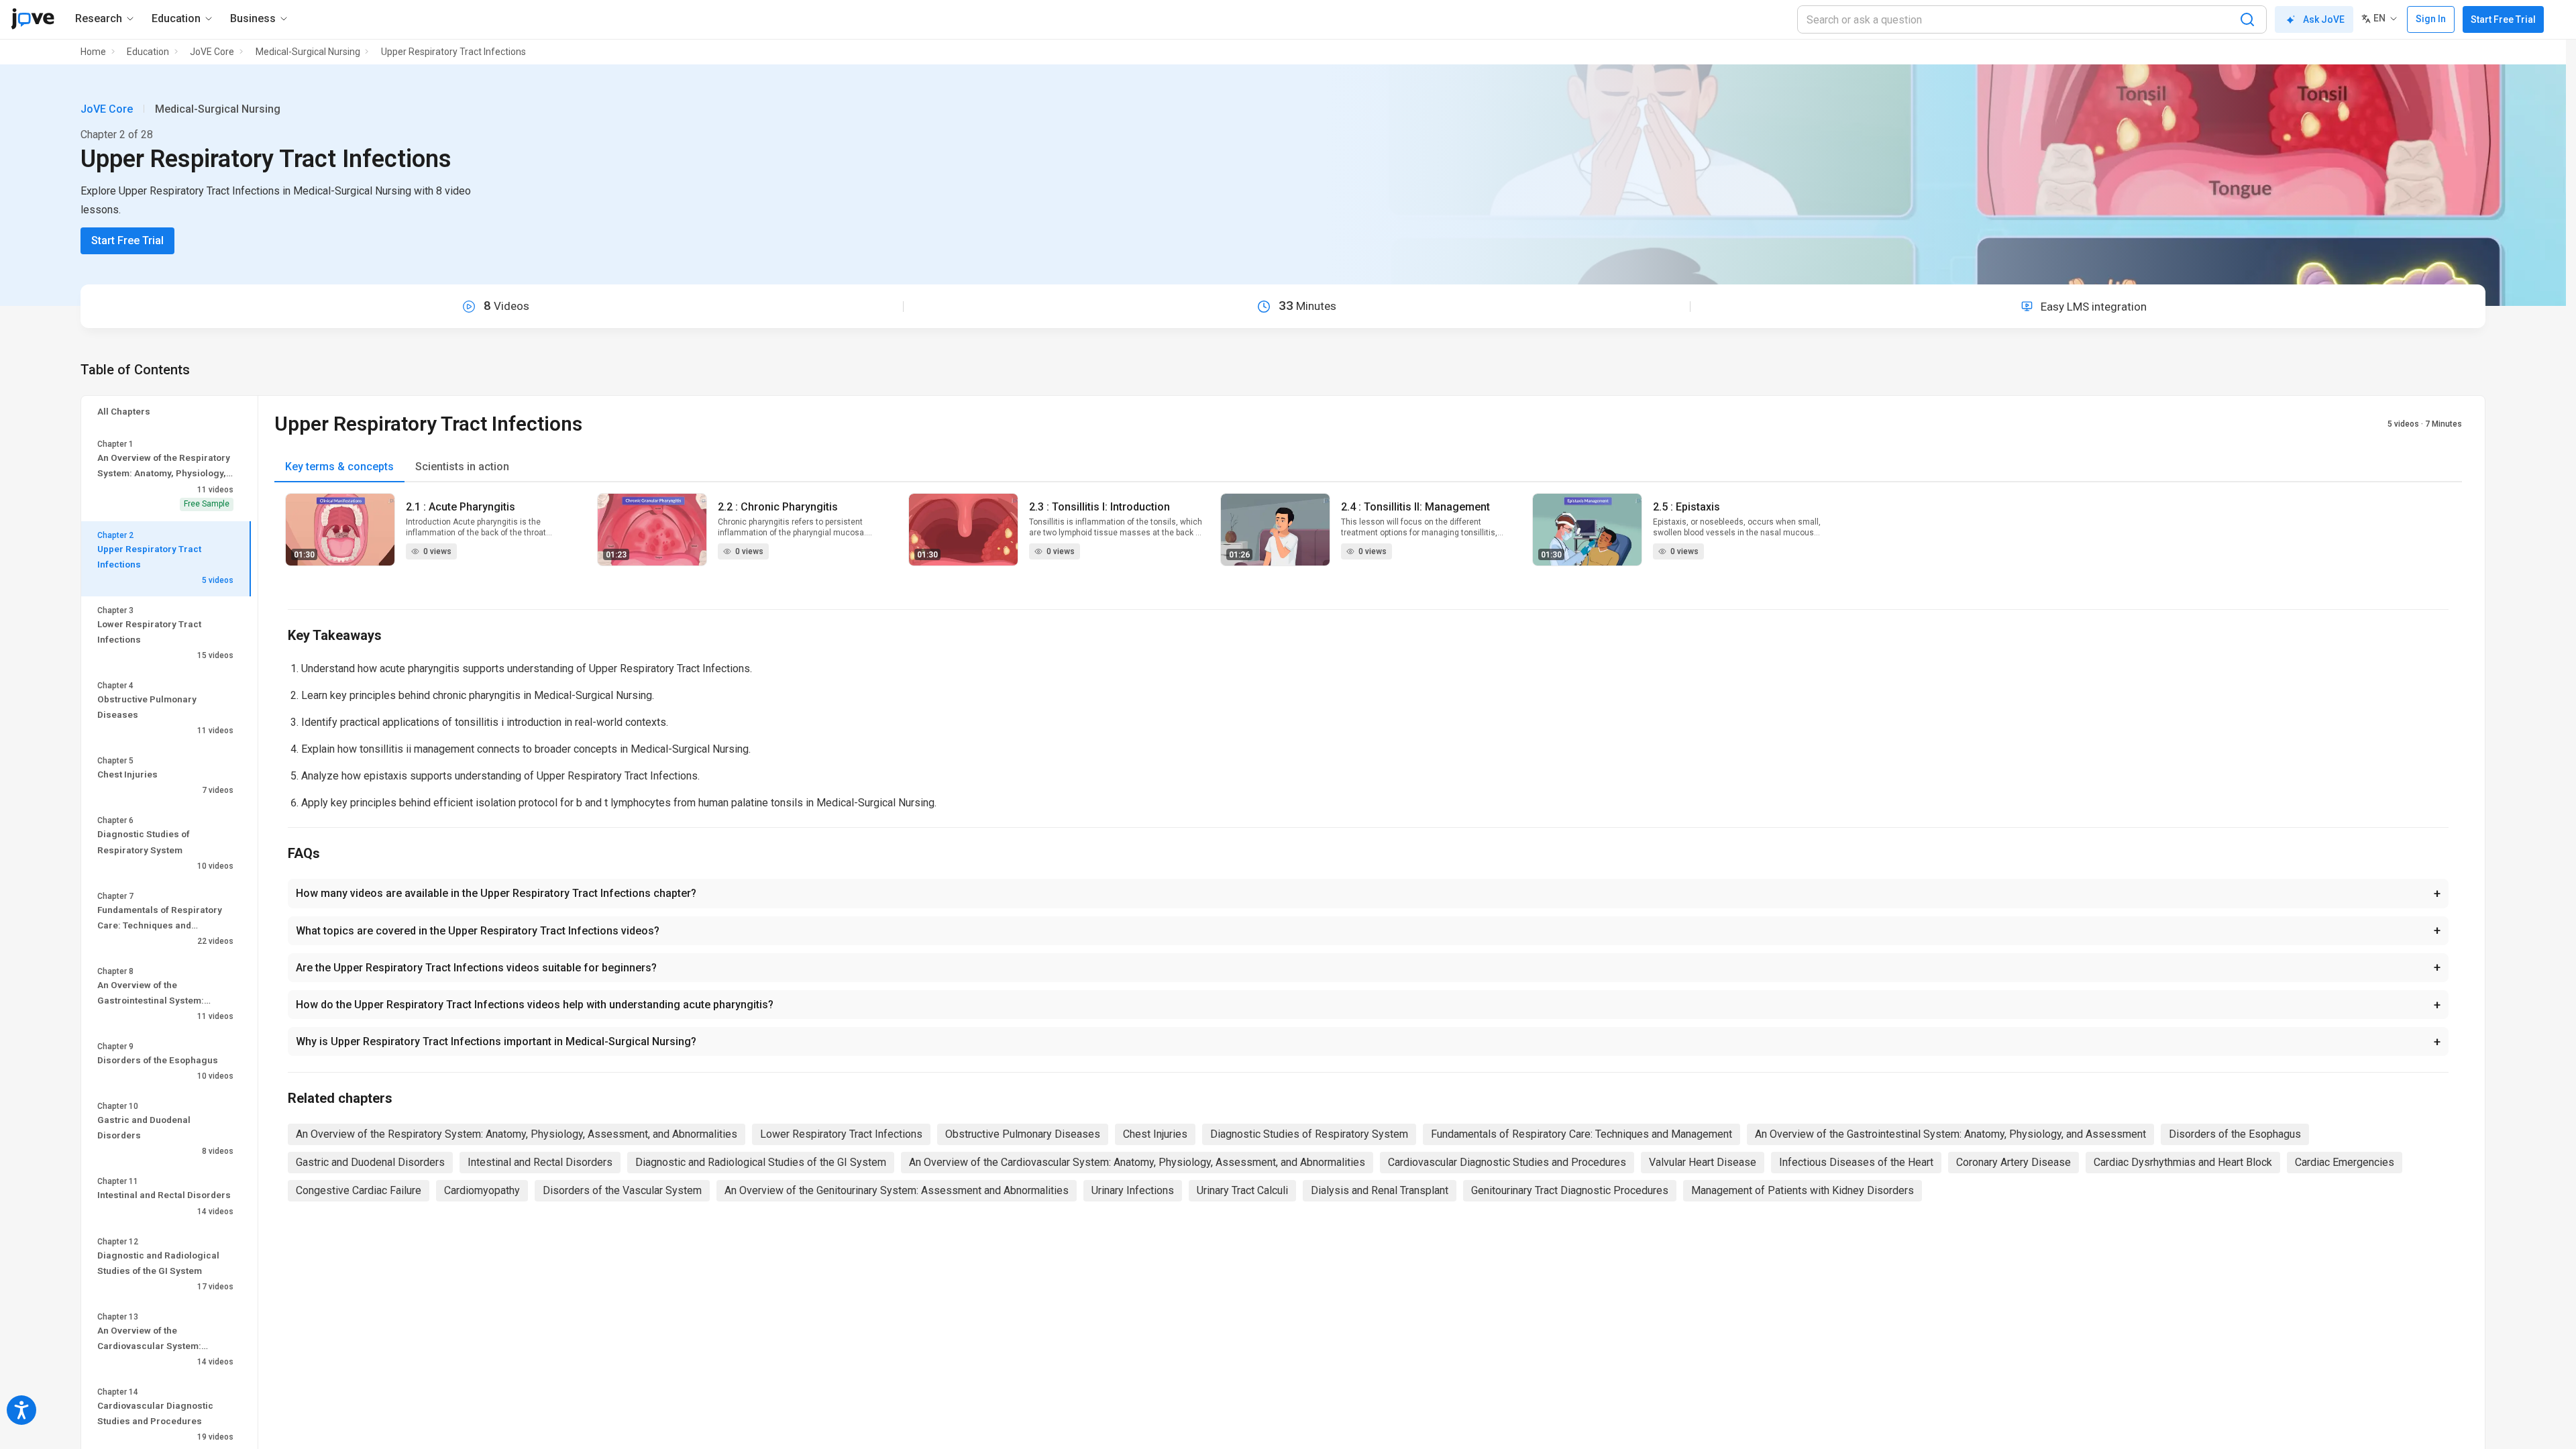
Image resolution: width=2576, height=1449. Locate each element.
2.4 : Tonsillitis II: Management (1415, 507)
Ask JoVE (2324, 19)
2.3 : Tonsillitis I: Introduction (1099, 507)
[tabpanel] (1368, 538)
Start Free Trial (2503, 19)
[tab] (339, 467)
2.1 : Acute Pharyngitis (461, 507)
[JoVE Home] (33, 19)
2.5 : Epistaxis (1686, 507)
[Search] (2247, 19)
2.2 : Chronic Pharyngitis (778, 507)
